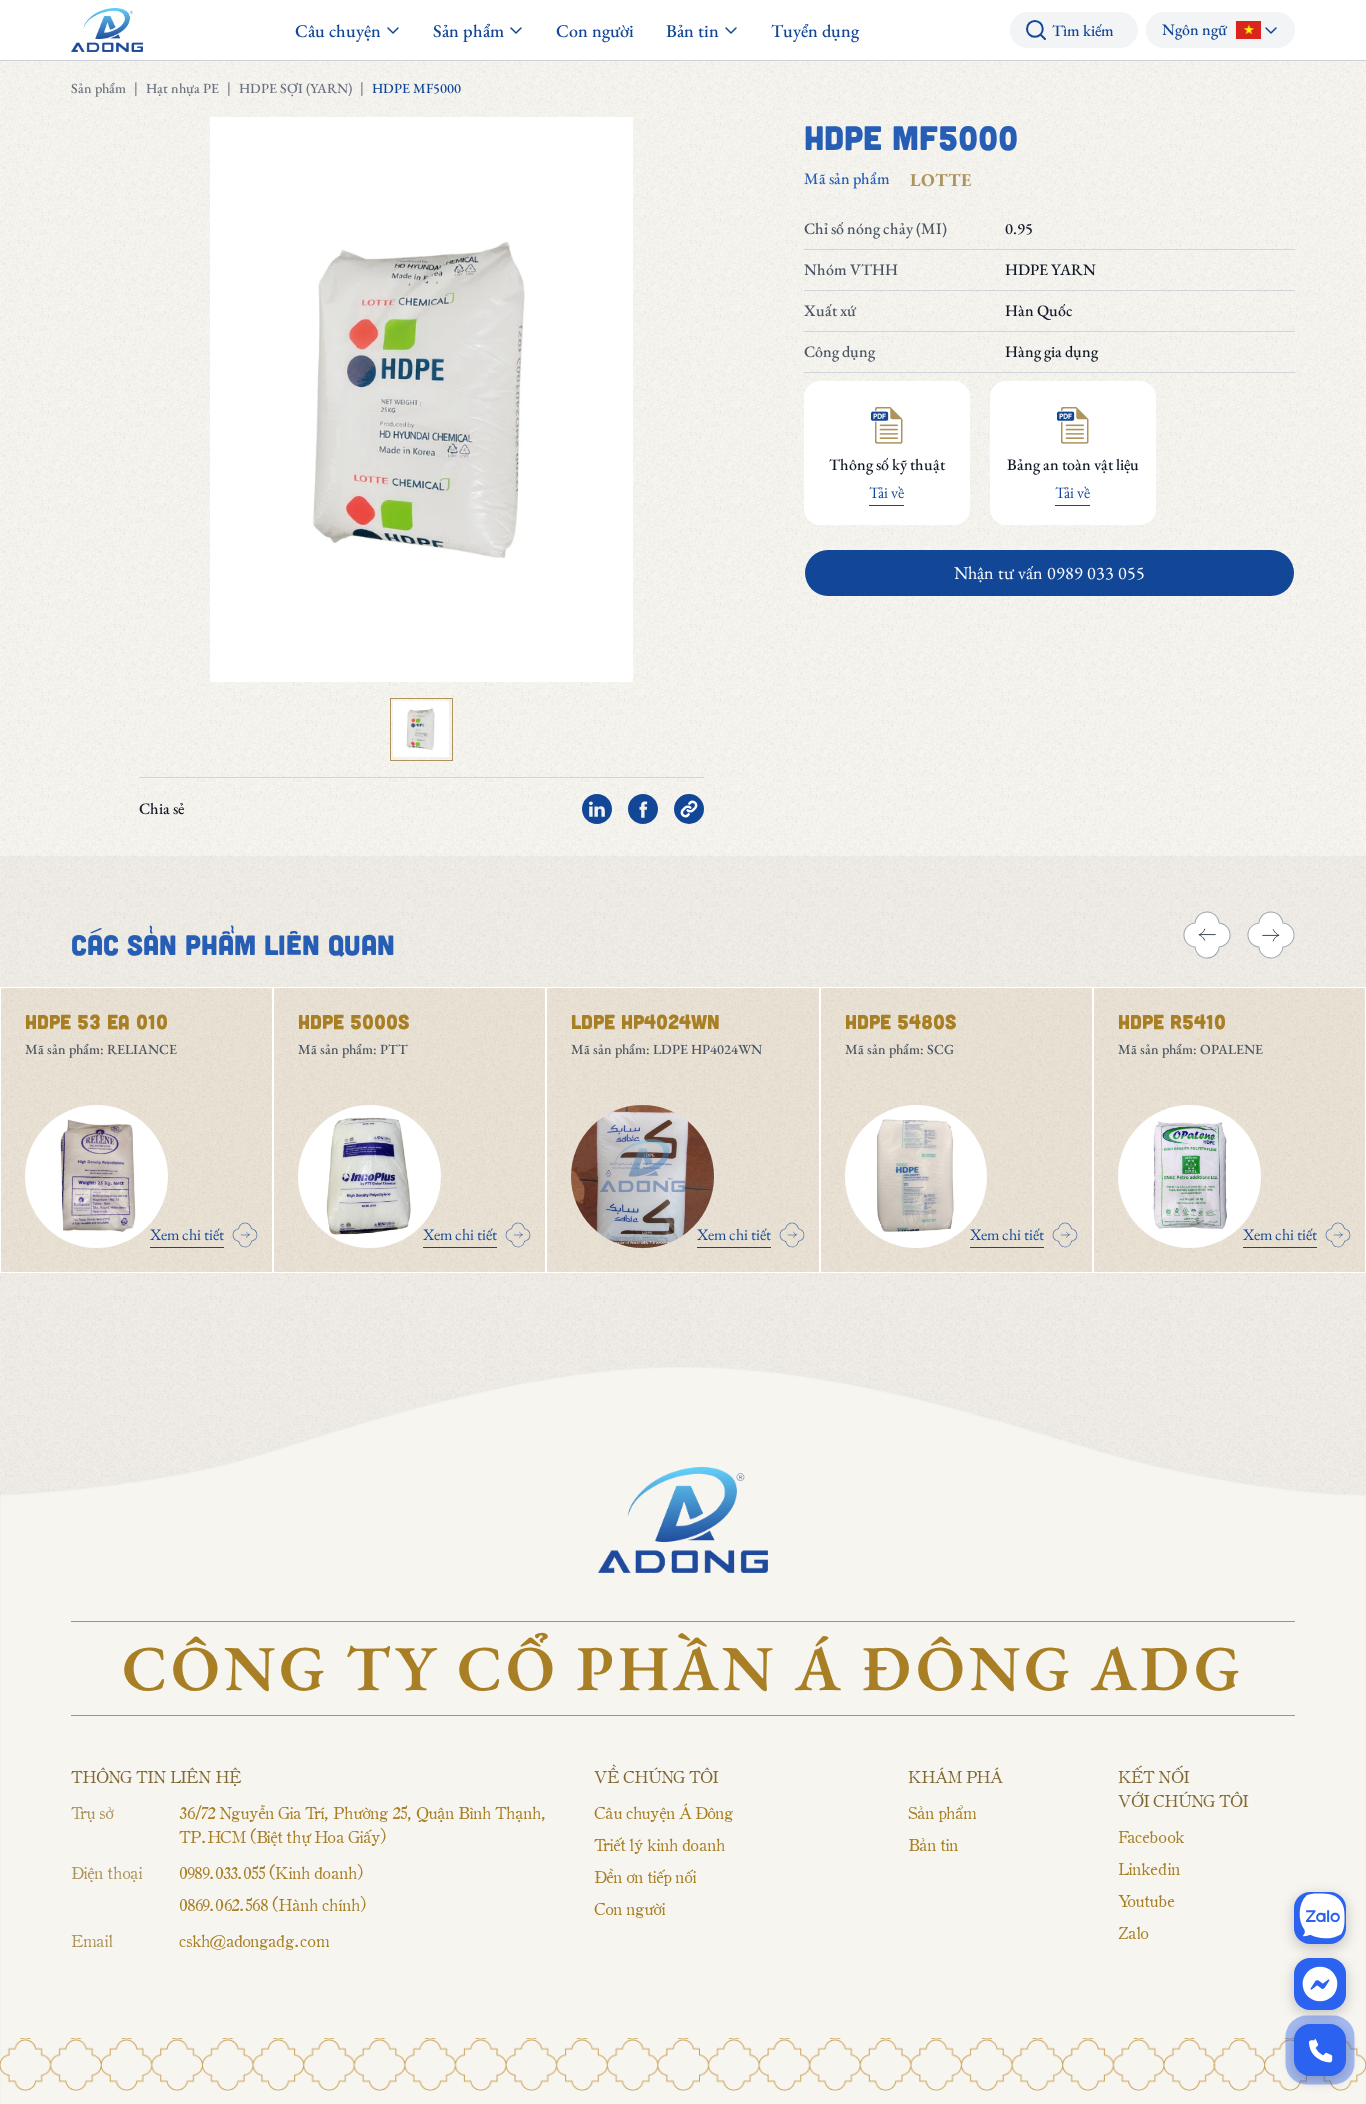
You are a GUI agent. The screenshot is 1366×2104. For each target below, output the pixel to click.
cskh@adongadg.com (254, 1940)
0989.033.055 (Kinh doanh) (270, 1872)
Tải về (886, 492)
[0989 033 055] (1320, 2050)
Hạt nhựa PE (182, 88)
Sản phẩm (98, 88)
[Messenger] (1320, 1984)
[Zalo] (1320, 1918)
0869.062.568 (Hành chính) (272, 1904)
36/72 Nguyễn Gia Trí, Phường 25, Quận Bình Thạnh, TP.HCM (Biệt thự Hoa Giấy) (362, 1824)
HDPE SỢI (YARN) (295, 88)
